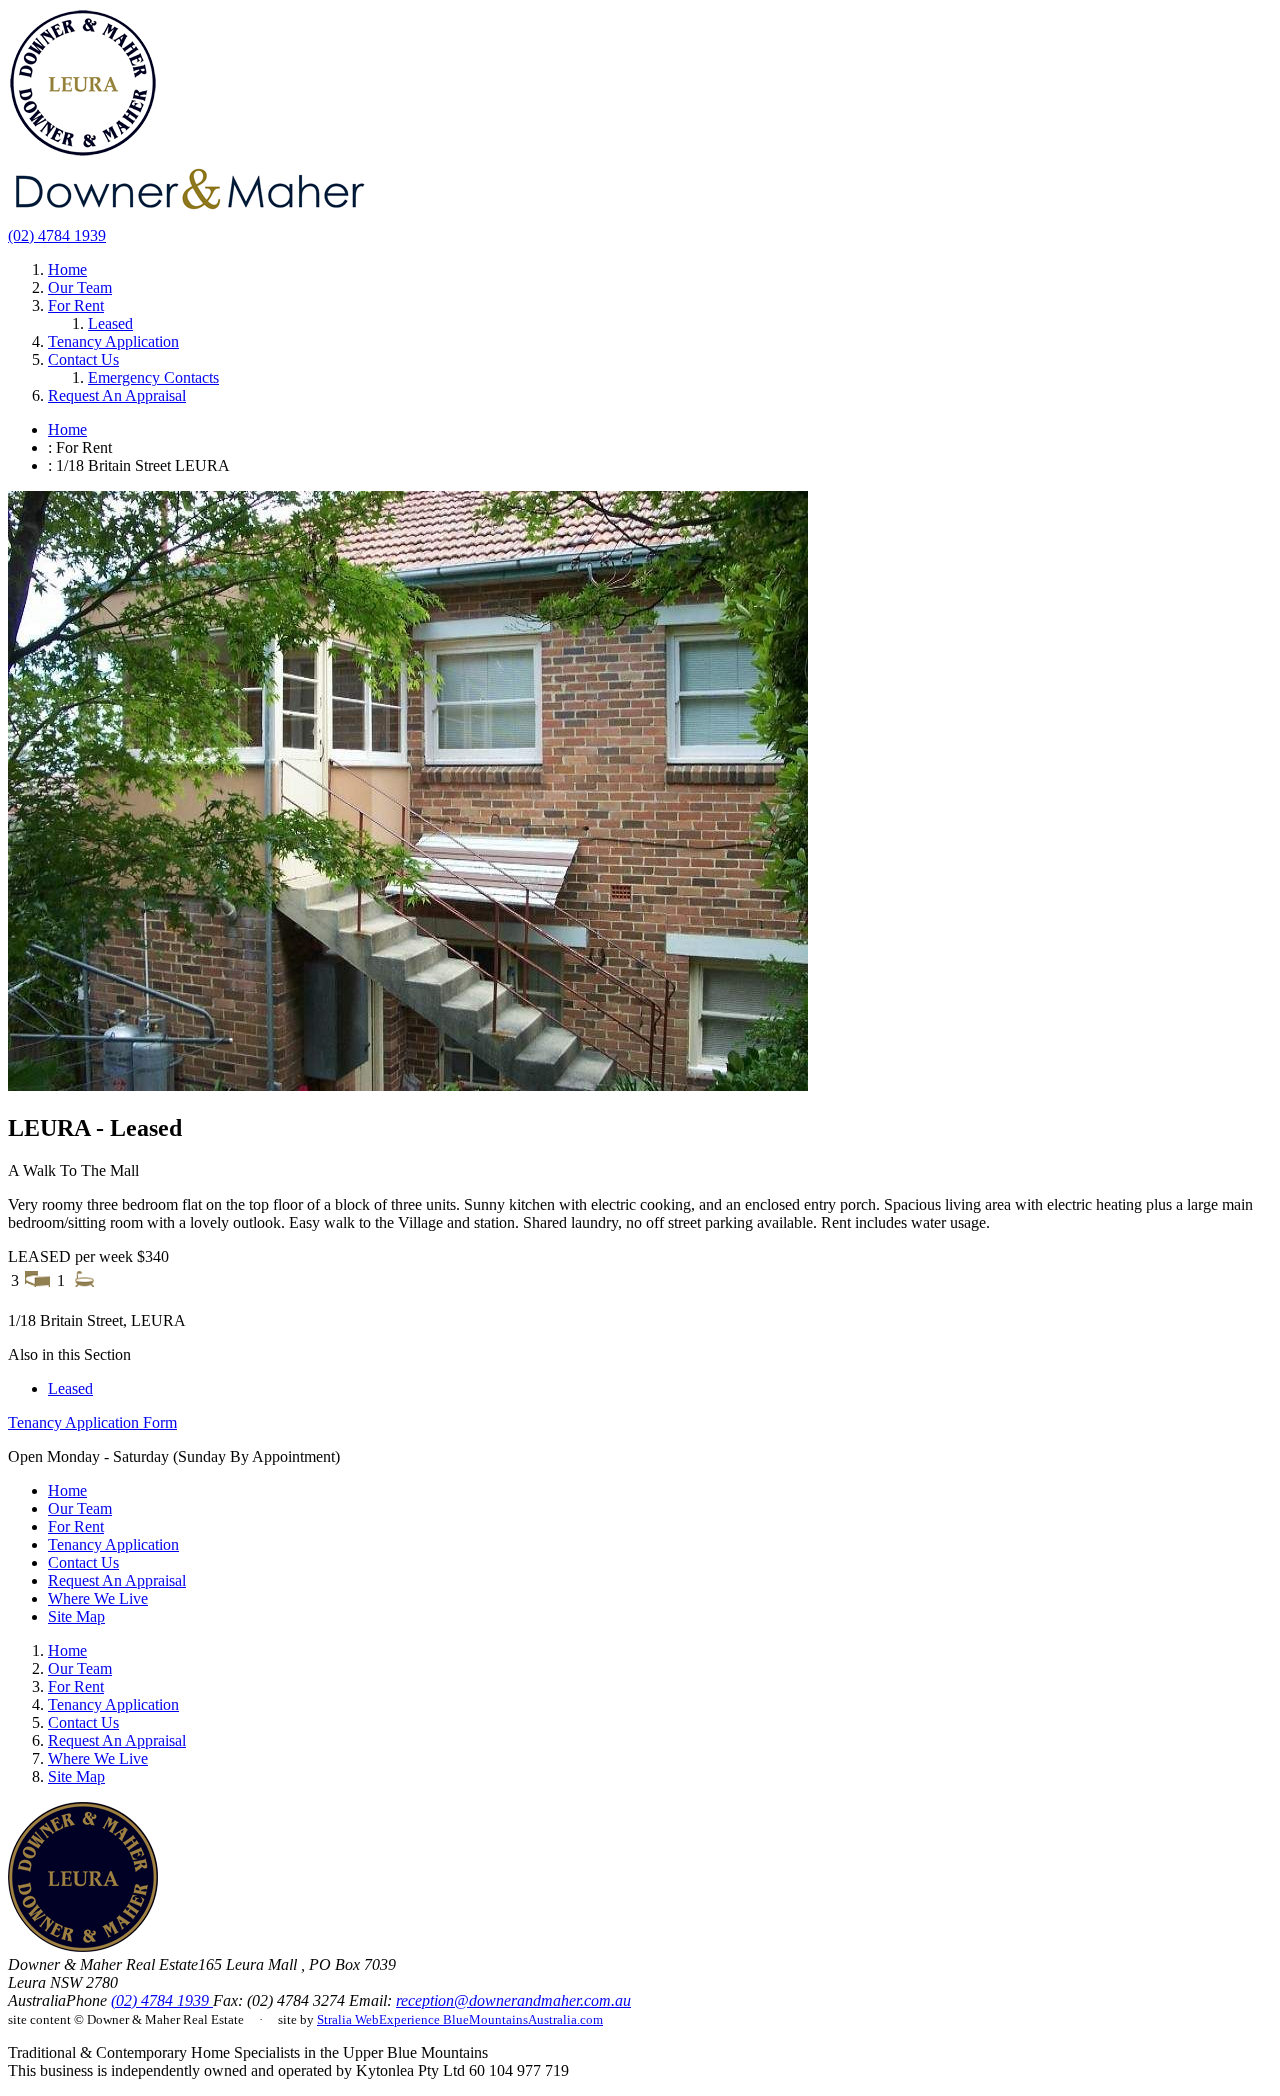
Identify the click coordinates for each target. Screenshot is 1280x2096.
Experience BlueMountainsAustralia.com (491, 2019)
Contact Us (83, 359)
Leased (110, 323)
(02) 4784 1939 (57, 235)
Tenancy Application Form (92, 1422)
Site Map (76, 1616)
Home (67, 269)
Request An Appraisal (117, 395)
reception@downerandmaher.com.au (513, 2000)
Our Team (80, 287)
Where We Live (98, 1598)
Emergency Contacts (153, 377)
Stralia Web (348, 2019)
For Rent (76, 305)
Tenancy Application (113, 341)
